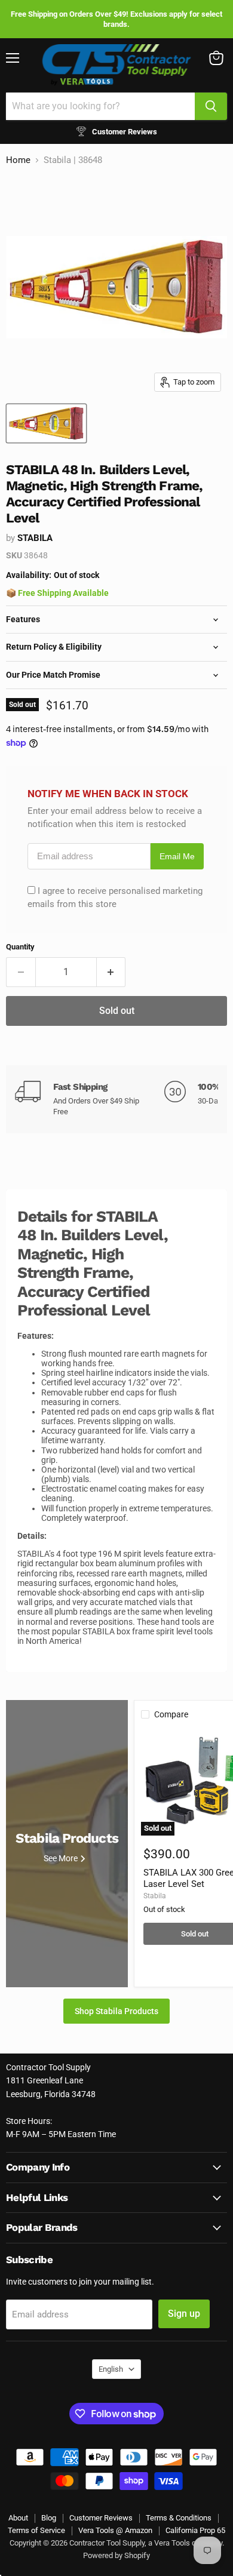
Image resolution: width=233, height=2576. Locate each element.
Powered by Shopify (116, 2555)
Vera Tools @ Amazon (115, 2530)
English (111, 2369)
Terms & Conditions (179, 2518)
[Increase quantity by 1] (111, 972)
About (18, 2518)
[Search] (211, 106)
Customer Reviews (101, 2518)
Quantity (20, 947)
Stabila (35, 538)
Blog (49, 2518)
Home (18, 160)
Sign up (184, 2314)
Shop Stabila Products (116, 2011)
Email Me (177, 857)
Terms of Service (36, 2530)
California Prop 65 (195, 2530)
